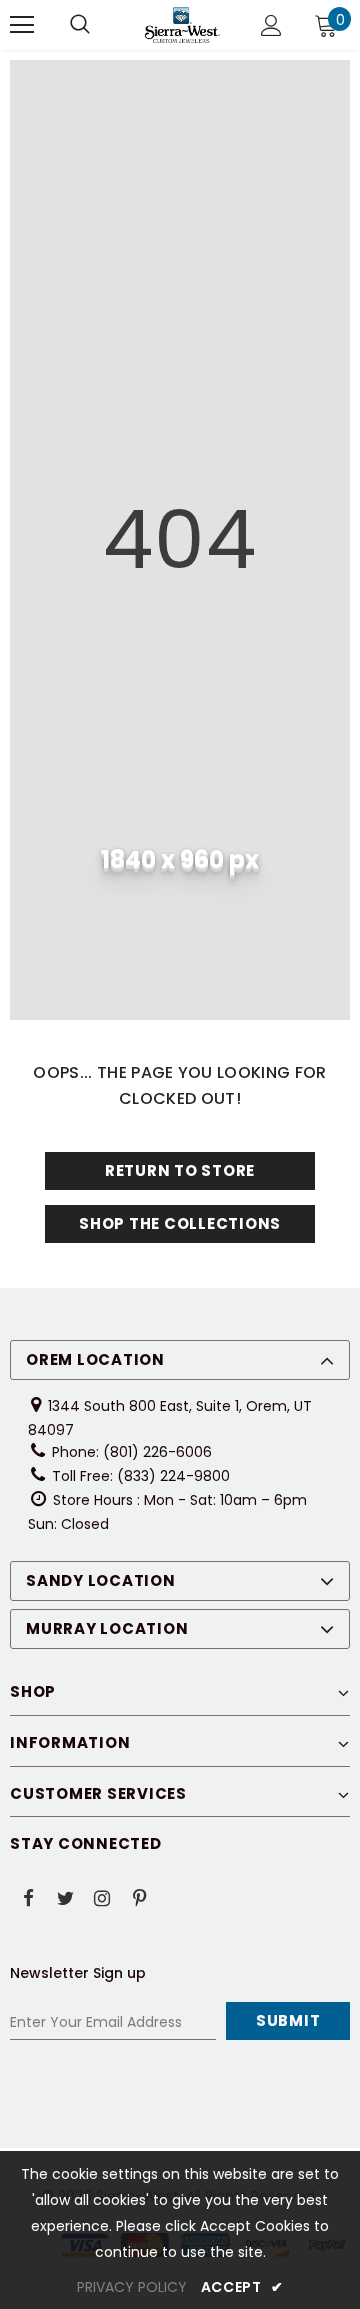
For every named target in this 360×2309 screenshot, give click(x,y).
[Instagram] (102, 1897)
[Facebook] (28, 1897)
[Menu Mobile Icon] (22, 25)
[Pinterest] (139, 1897)
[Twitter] (65, 1897)
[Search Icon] (80, 25)
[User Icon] (271, 25)
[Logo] (182, 25)
